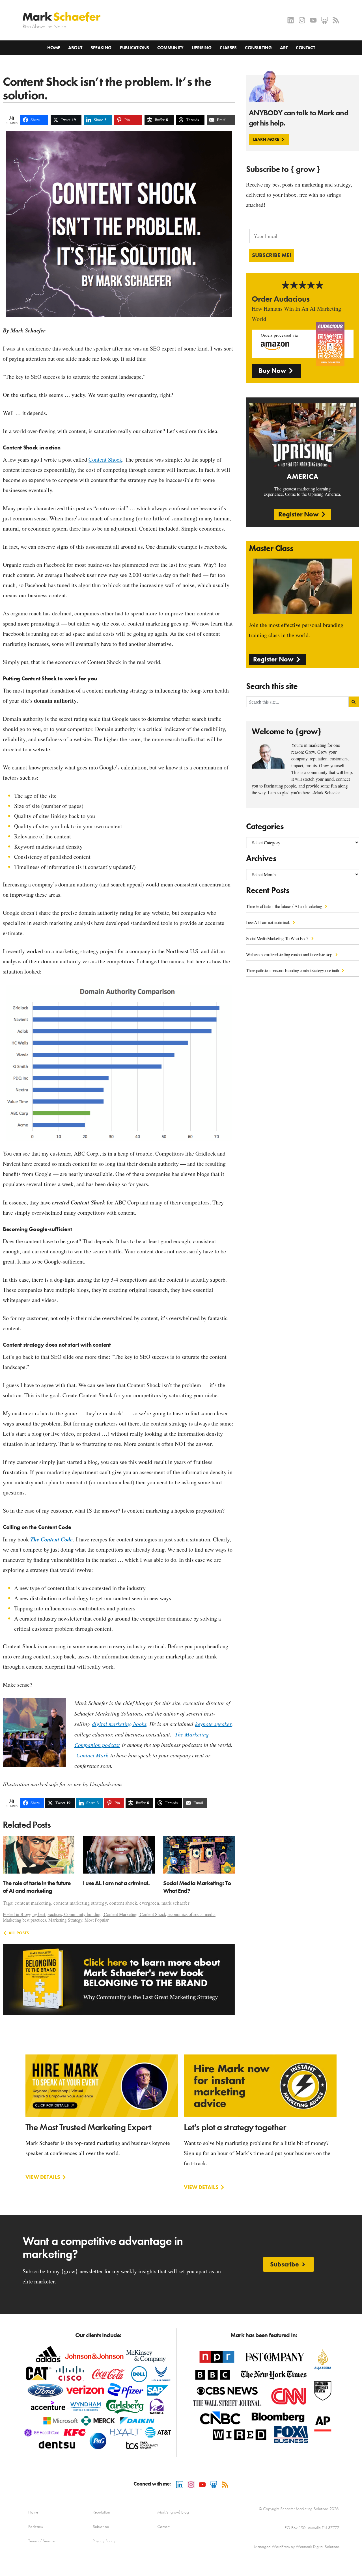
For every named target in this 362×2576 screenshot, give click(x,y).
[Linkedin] (291, 20)
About (75, 48)
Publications (134, 48)
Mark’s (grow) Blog (173, 2512)
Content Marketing (121, 1914)
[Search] (354, 702)
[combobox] (297, 702)
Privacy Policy (104, 2541)
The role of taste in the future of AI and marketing (284, 906)
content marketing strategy (80, 1903)
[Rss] (336, 20)
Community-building (83, 1914)
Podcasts (35, 2527)
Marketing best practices (24, 1920)
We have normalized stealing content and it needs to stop (290, 954)
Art (284, 48)
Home (54, 48)
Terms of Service (41, 2541)
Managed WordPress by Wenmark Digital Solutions (297, 2547)
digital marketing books (119, 1724)
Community (170, 48)
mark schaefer (175, 1903)
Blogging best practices (41, 1914)
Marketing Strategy (65, 1920)
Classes (228, 48)
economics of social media (192, 1914)
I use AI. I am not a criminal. (268, 922)
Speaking (101, 48)
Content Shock (105, 459)
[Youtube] (313, 20)
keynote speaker (213, 1724)
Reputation (101, 2512)
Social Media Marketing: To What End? (278, 938)
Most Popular (97, 1920)
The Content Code (51, 1539)
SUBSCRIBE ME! (272, 255)
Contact (305, 48)
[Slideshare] (325, 20)
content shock (123, 1903)
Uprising (202, 48)
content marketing (33, 1903)
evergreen (149, 1903)
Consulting (258, 48)
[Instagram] (302, 20)
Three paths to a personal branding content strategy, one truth (293, 970)
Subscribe (101, 2527)
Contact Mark (92, 1755)
